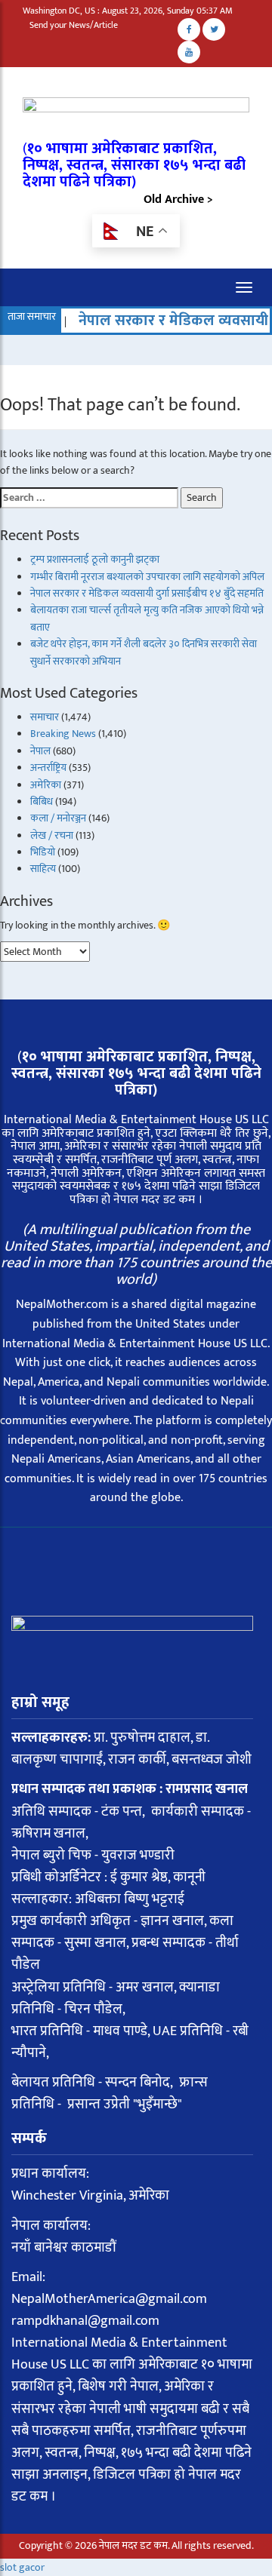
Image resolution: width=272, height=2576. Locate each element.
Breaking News (63, 734)
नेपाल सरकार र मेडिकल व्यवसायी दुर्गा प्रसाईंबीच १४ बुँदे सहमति (147, 593)
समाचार (45, 717)
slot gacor (22, 2567)
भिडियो (43, 852)
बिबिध (42, 801)
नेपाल (40, 751)
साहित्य (43, 869)
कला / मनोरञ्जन (58, 818)
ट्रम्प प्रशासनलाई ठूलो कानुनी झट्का (95, 559)
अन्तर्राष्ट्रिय (48, 768)
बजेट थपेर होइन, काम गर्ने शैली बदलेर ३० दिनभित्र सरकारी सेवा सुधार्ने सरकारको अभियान (144, 652)
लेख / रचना (52, 835)
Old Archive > (178, 200)
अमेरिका (46, 785)
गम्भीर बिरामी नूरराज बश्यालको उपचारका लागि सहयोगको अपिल (147, 577)
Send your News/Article (74, 25)
